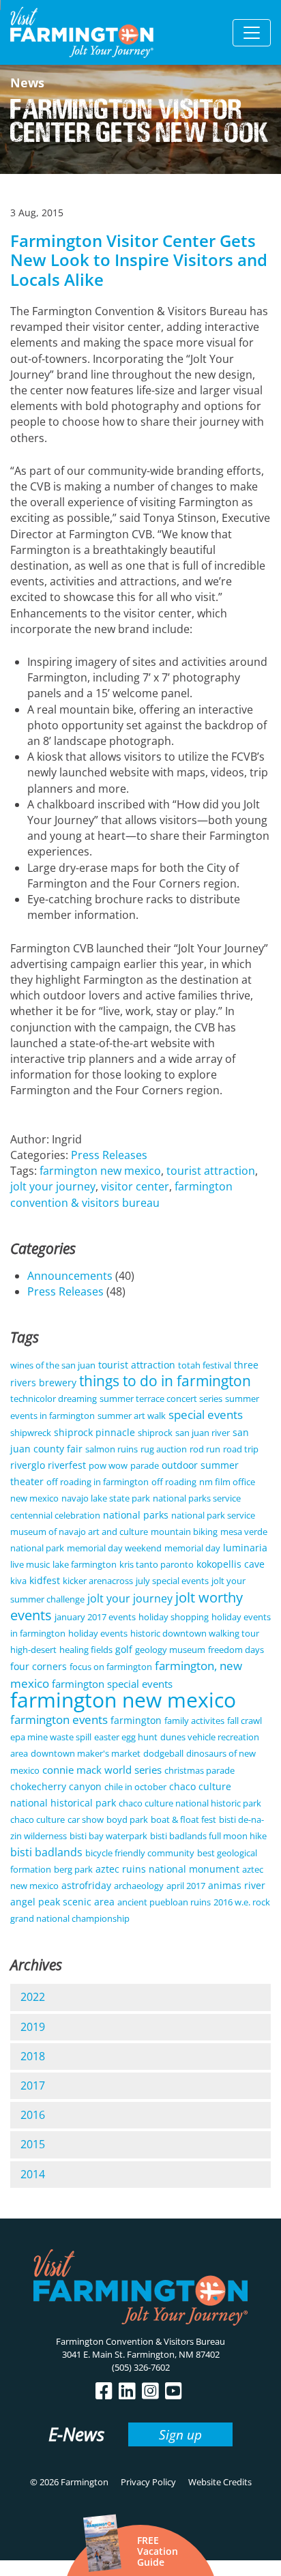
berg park (73, 1869)
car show (86, 1819)
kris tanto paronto (157, 1564)
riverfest (67, 1465)
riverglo (28, 1465)
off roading (174, 1482)
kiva (18, 1581)
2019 (33, 2027)
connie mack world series (102, 1770)
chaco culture (38, 1819)
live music (30, 1564)
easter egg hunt (126, 1737)
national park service (213, 1515)
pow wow (108, 1465)
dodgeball (163, 1753)
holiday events (98, 1633)
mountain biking (184, 1532)
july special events (172, 1581)
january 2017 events (95, 1617)
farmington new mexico (100, 1171)
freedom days (236, 1650)
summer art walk (132, 1416)
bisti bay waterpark (108, 1836)
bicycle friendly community (140, 1853)
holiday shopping (174, 1617)
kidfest (45, 1580)
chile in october (135, 1787)
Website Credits (220, 2482)
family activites (194, 1721)
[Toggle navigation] (252, 33)
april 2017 (186, 1886)
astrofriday (86, 1885)
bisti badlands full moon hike (208, 1836)
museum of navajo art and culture (79, 1532)
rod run (205, 1449)
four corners (39, 1666)
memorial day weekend (114, 1548)
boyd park (127, 1819)
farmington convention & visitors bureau (121, 1194)
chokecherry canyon (56, 1786)
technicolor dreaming (54, 1399)
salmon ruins (112, 1449)
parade (145, 1465)
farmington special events (112, 1684)
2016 (33, 2115)
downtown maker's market (86, 1753)
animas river (237, 1885)
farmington (136, 1720)
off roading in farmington (98, 1482)
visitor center (135, 1186)
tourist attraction (211, 1171)
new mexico (34, 1498)
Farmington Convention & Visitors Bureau (140, 2341)
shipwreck (31, 1433)
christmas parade (199, 1770)
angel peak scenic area (62, 1902)
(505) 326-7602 (141, 2367)
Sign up (180, 2434)
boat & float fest (183, 1819)
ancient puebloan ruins (164, 1902)
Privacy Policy (148, 2482)
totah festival (205, 1365)
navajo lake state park (106, 1498)
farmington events (59, 1719)
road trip (241, 1449)
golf (124, 1649)
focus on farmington (111, 1667)
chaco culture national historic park (190, 1803)
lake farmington (85, 1564)
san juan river (203, 1433)
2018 (33, 2056)
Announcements (70, 1276)
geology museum (170, 1650)
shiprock (155, 1433)
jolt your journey (53, 1186)
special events (206, 1415)
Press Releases (109, 1155)
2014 (33, 2174)
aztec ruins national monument (167, 1869)
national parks (136, 1515)
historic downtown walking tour (195, 1633)
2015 (33, 2144)
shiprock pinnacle (94, 1432)
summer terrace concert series (161, 1399)
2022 (33, 1997)
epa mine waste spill (51, 1737)
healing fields (86, 1650)
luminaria (245, 1548)
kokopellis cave (231, 1564)
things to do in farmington (165, 1381)
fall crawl (245, 1721)
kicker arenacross (98, 1581)
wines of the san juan (53, 1365)
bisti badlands (46, 1852)
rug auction (164, 1449)
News (27, 83)
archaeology (139, 1886)
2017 (33, 2085)
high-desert (33, 1650)
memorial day (192, 1548)
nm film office (227, 1482)
